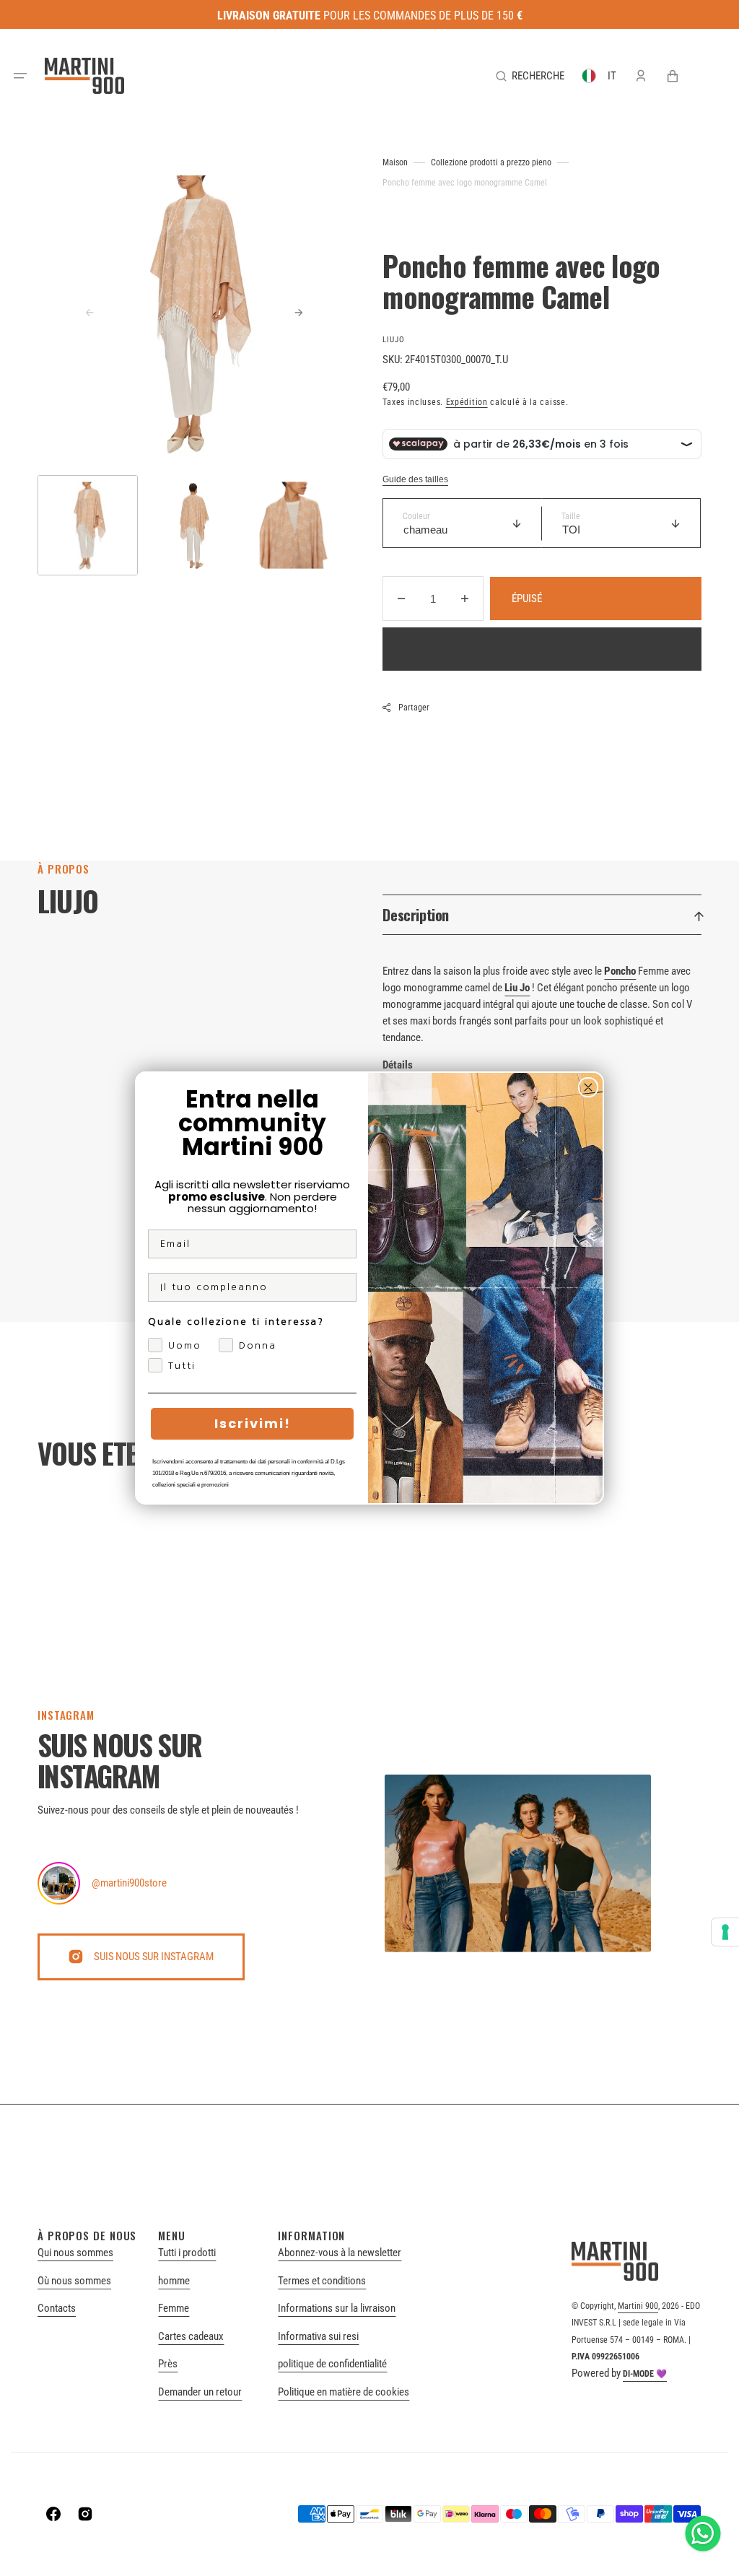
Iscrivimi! (253, 1423)
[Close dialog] (588, 1087)
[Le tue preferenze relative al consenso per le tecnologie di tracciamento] (725, 1932)
